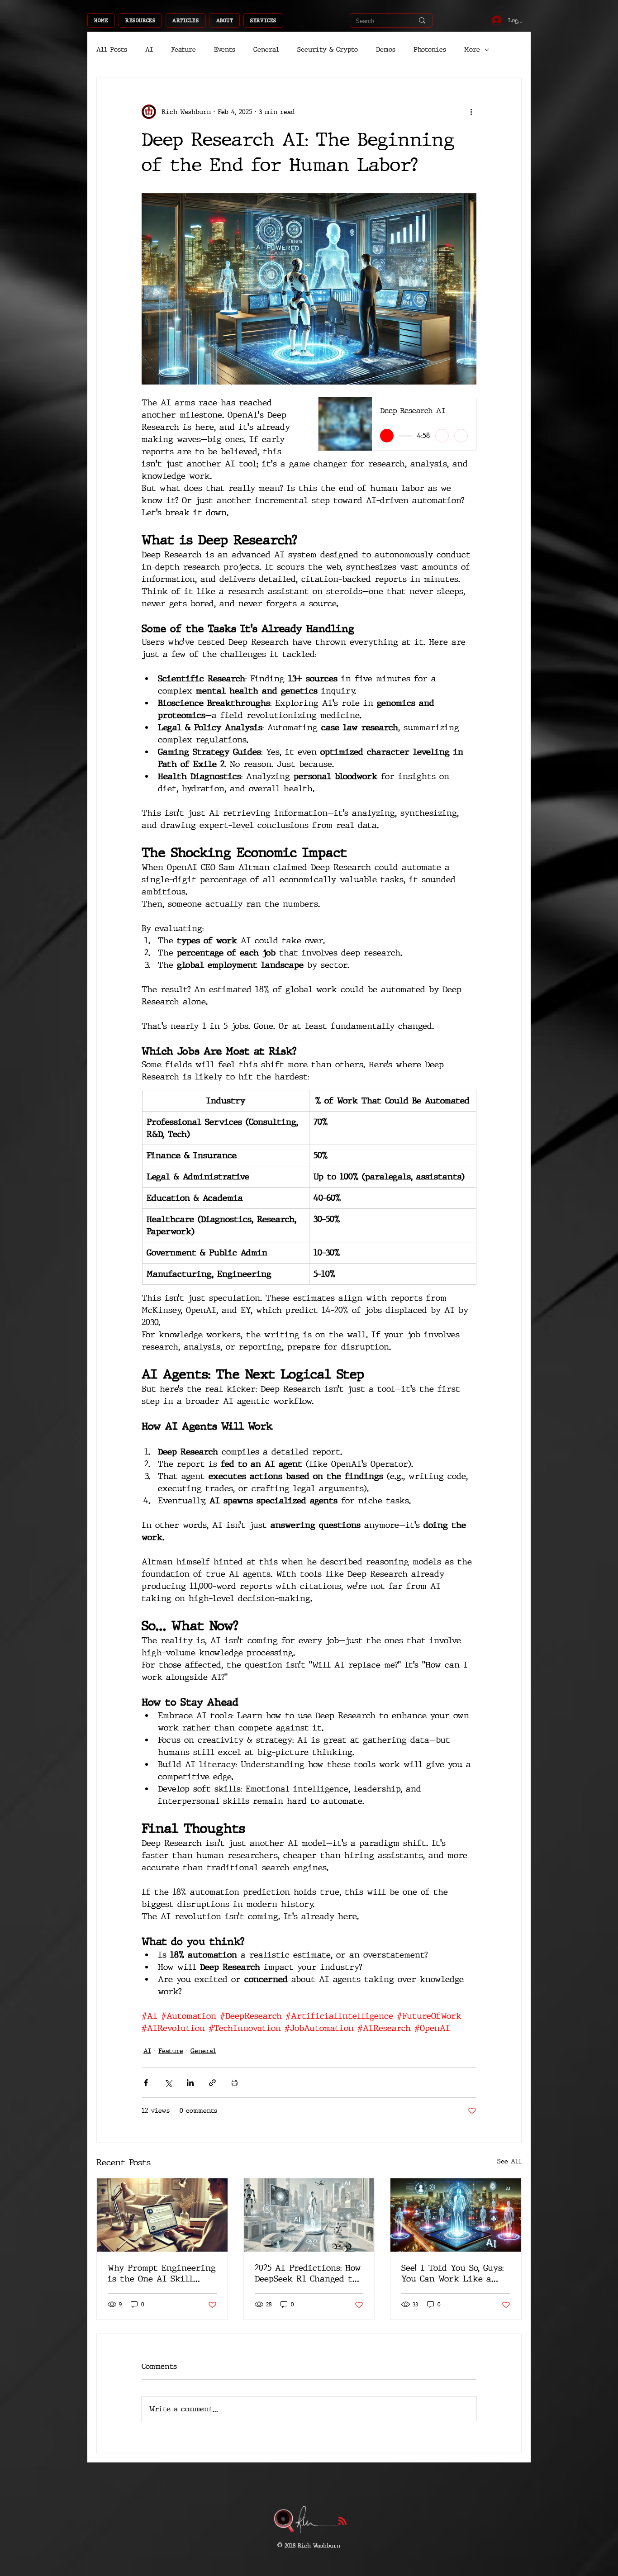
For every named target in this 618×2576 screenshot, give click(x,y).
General (266, 50)
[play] (387, 436)
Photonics (430, 50)
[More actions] (471, 112)
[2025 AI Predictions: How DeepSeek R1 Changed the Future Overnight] (309, 2215)
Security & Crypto (328, 50)
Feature (183, 50)
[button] (140, 20)
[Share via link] (212, 2083)
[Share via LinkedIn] (190, 2083)
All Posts (112, 50)
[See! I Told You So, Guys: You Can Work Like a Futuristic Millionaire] (456, 2215)
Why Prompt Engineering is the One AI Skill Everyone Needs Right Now (162, 2273)
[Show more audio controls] (461, 436)
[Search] (422, 20)
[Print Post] (235, 2083)
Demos (386, 50)
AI (149, 50)
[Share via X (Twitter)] (168, 2083)
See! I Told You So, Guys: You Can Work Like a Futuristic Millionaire (453, 2273)
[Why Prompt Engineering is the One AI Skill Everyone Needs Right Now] (162, 2215)
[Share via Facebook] (146, 2083)
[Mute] (442, 436)
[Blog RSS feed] (342, 2521)
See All (509, 2161)
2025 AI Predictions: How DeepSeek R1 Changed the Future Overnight (309, 2273)
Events (225, 50)
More (472, 50)
